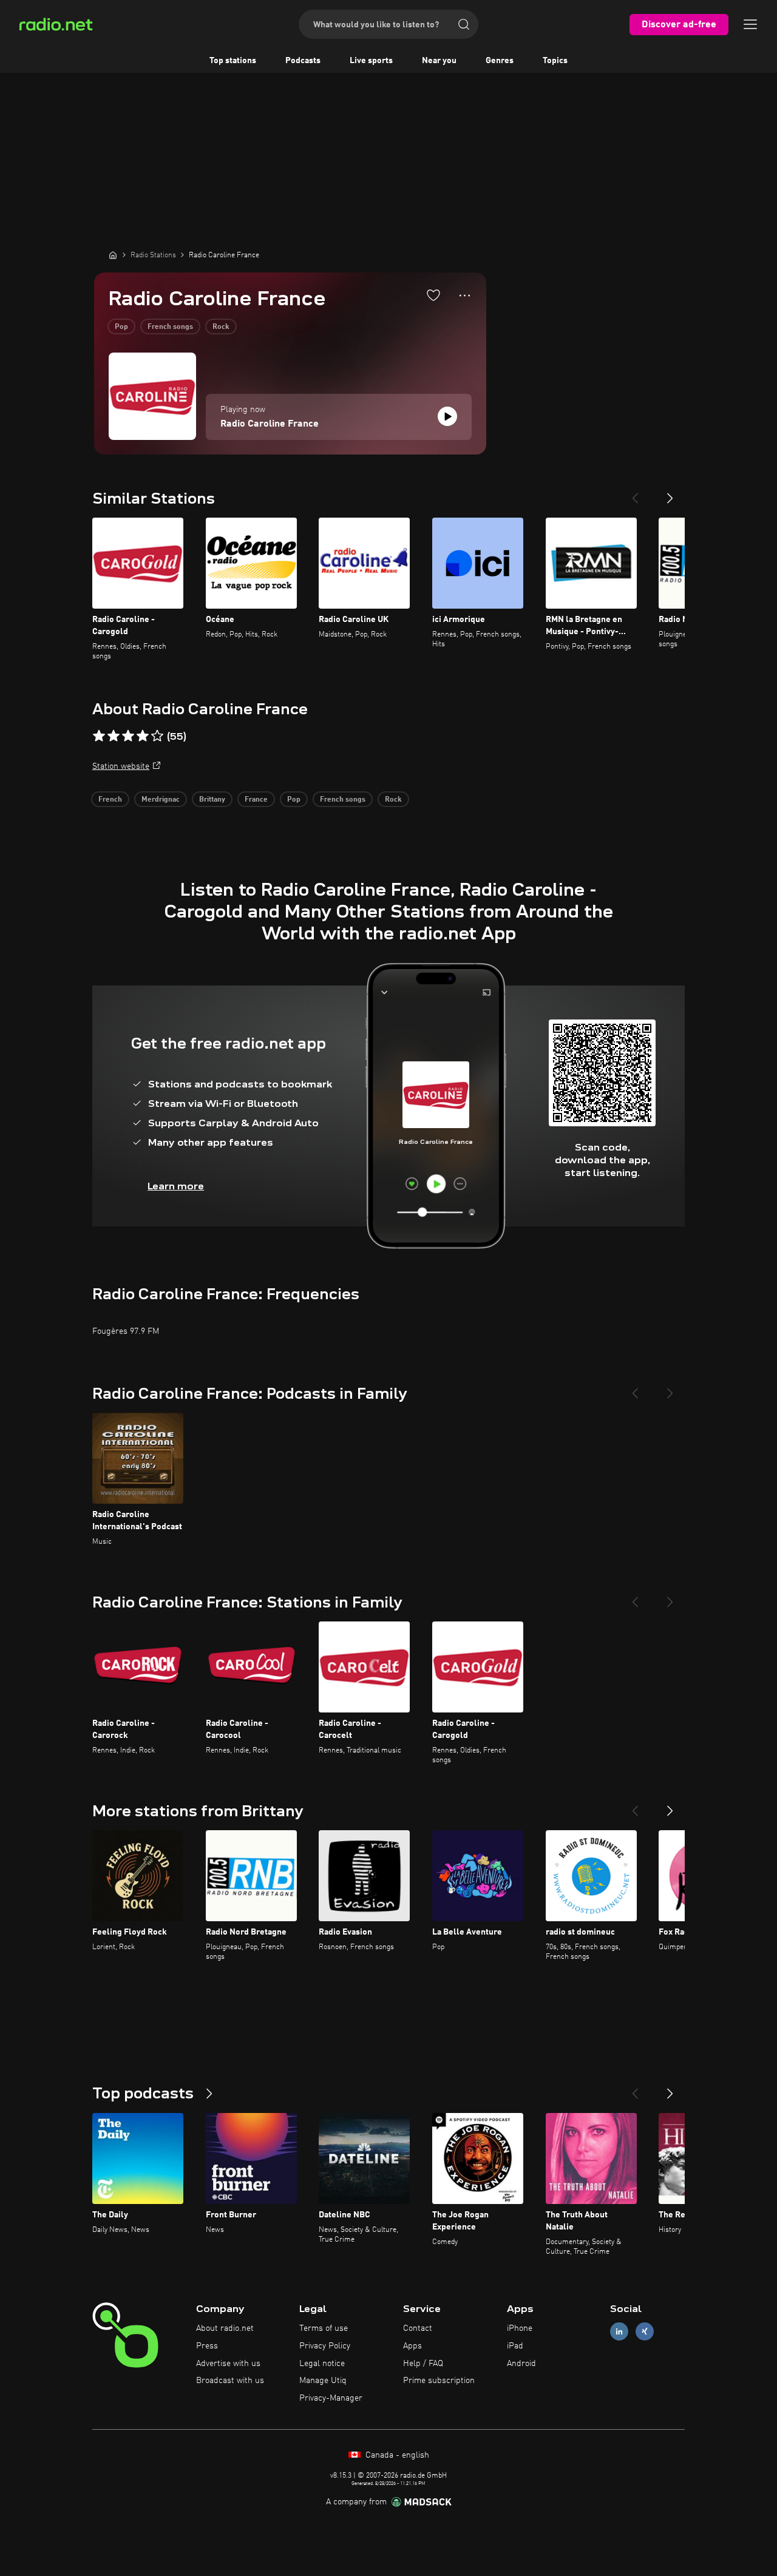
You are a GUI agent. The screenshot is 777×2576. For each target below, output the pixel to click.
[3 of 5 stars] (128, 736)
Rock (221, 327)
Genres (500, 61)
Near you (439, 61)
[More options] (465, 296)
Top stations (233, 61)
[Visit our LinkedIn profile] (619, 2332)
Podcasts (303, 61)
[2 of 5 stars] (114, 736)
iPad (515, 2346)
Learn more (176, 1186)
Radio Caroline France (270, 424)
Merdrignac (161, 800)
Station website (121, 766)
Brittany (212, 800)
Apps (412, 2346)
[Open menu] (750, 24)
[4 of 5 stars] (143, 736)
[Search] (464, 24)
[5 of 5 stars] (157, 736)
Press (207, 2346)
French (110, 800)
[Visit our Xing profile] (645, 2332)
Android (521, 2364)
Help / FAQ (423, 2364)
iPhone (520, 2328)
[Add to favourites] (433, 295)
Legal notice (322, 2364)
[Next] (670, 493)
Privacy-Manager (331, 2398)
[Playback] (447, 416)
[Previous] (635, 493)
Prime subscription (439, 2381)
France (256, 800)
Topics (555, 61)
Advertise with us (228, 2364)
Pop (121, 327)
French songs (170, 327)
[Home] (113, 255)
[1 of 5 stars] (99, 736)
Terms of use (324, 2328)
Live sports (371, 61)
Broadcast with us (230, 2381)
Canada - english (396, 2455)
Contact (418, 2328)
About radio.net (225, 2328)
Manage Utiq (323, 2381)
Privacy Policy (325, 2346)
